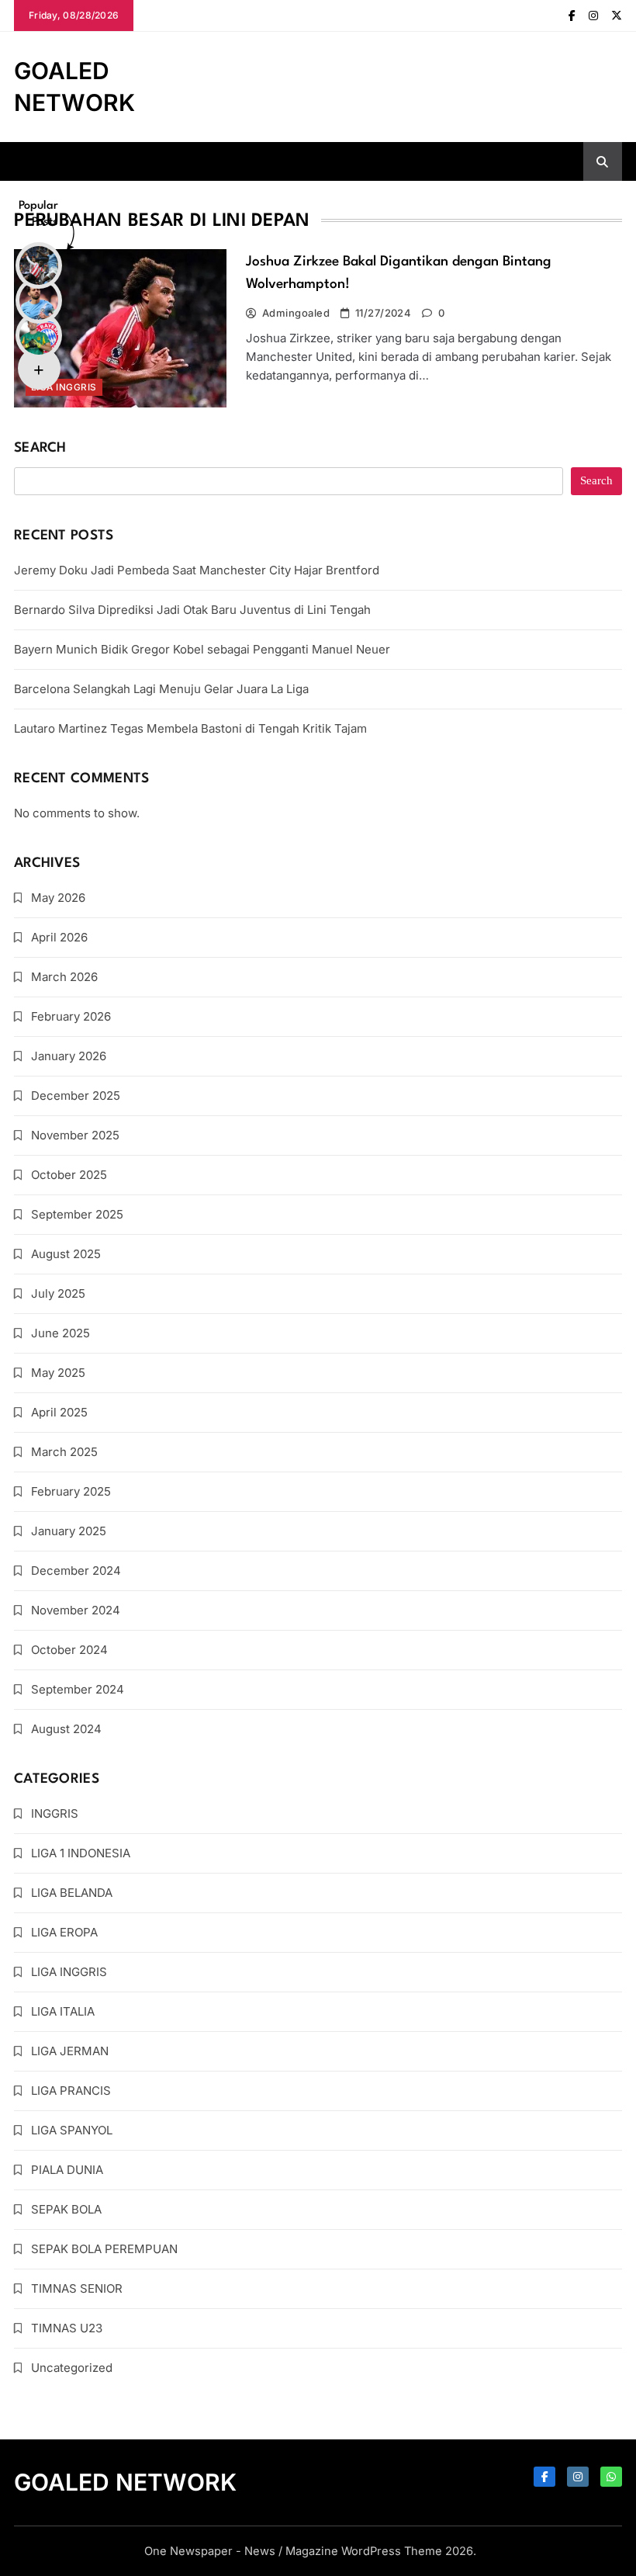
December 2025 (76, 1096)
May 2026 (58, 898)
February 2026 (71, 1016)
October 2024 (69, 1650)
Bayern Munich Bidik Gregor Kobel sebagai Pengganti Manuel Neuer (202, 649)
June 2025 (60, 1333)
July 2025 (58, 1293)
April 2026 (59, 937)
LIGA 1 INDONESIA (81, 1853)
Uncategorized (72, 2368)
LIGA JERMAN (70, 2051)
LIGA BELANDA (72, 1893)
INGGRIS (55, 1813)
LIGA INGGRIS (69, 1972)
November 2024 (76, 1610)
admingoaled (296, 313)
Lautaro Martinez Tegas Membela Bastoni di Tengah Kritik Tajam (190, 728)
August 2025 (66, 1254)
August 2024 (66, 1729)
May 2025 (58, 1373)
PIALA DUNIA (67, 2170)
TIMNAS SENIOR (77, 2288)
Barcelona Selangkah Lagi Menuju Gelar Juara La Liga (161, 689)
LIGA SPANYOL (72, 2130)
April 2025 (59, 1412)
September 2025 (77, 1214)
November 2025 (75, 1135)
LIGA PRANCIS (71, 2091)
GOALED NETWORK (125, 2482)
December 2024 (76, 1571)
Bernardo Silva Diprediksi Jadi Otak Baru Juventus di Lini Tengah (192, 610)
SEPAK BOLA (66, 2209)
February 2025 (71, 1491)
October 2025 (69, 1175)
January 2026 (69, 1056)
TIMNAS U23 (67, 2328)
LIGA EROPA (64, 1932)
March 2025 (64, 1452)
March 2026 (64, 977)
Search (40, 448)
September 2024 (78, 1689)
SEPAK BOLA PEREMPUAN (104, 2249)
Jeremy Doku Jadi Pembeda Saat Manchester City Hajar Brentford (197, 570)
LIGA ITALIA (63, 2011)
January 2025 (69, 1531)
